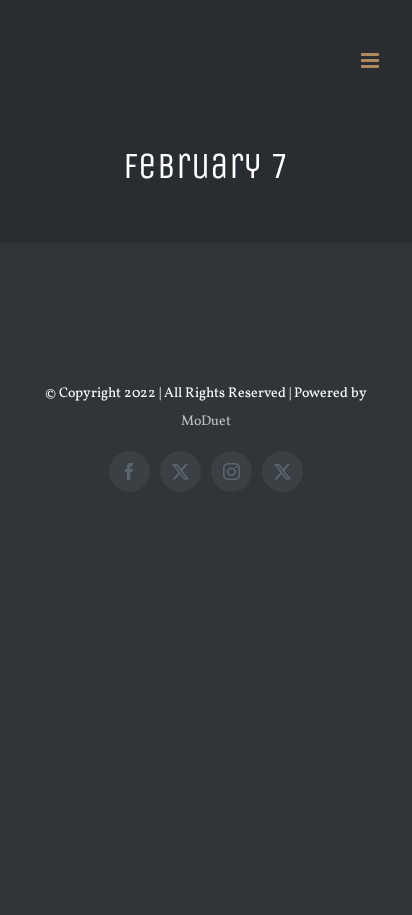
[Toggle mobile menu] (371, 60)
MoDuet (206, 421)
